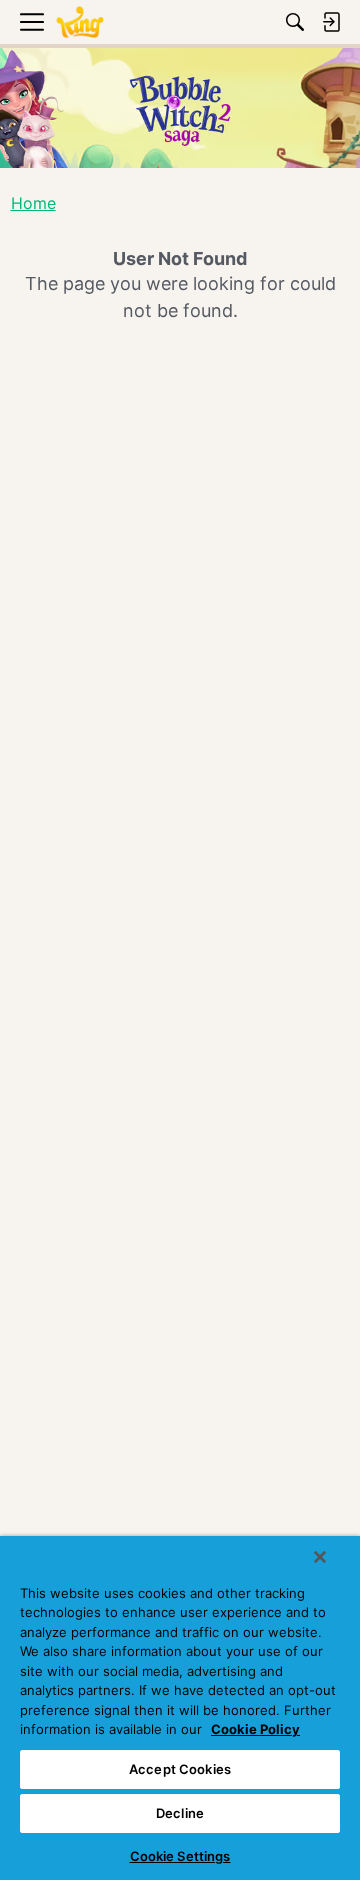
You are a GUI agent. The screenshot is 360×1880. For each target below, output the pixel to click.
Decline (180, 1813)
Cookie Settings (180, 1856)
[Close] (320, 1557)
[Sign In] (331, 22)
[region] (180, 1708)
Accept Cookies (180, 1769)
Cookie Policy (255, 1729)
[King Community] (80, 22)
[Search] (295, 22)
